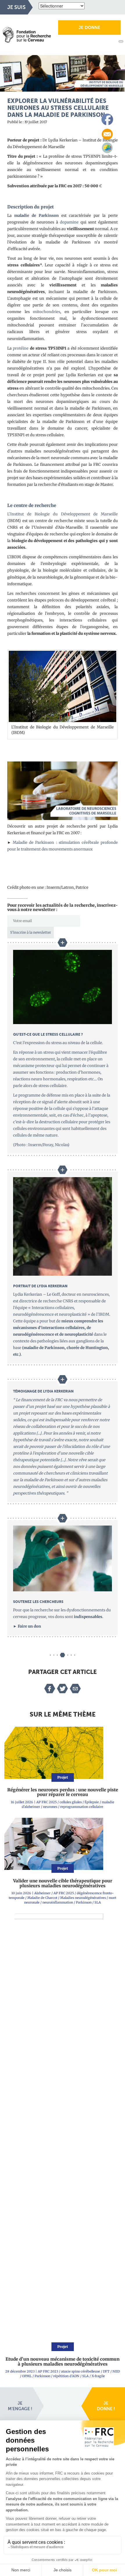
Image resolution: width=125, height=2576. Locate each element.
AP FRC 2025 (47, 1802)
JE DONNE (89, 28)
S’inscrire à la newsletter (31, 932)
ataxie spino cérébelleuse (81, 2371)
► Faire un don (27, 1626)
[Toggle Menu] (121, 41)
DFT (106, 2371)
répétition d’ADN (66, 2376)
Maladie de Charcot (42, 1898)
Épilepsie (92, 1802)
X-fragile (98, 2376)
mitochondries (47, 312)
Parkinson (84, 1902)
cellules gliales (71, 1802)
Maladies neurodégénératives (83, 1898)
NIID (116, 2371)
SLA (98, 1902)
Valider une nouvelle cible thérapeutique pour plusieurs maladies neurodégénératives (63, 1883)
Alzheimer (42, 1893)
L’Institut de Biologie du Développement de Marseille (63, 514)
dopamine (69, 222)
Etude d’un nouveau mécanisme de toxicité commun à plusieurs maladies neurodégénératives (63, 2362)
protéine (21, 348)
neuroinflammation (58, 1902)
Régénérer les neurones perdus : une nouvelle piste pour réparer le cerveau (63, 1792)
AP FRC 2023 (48, 2371)
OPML (27, 2376)
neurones (50, 1807)
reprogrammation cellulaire (82, 1807)
